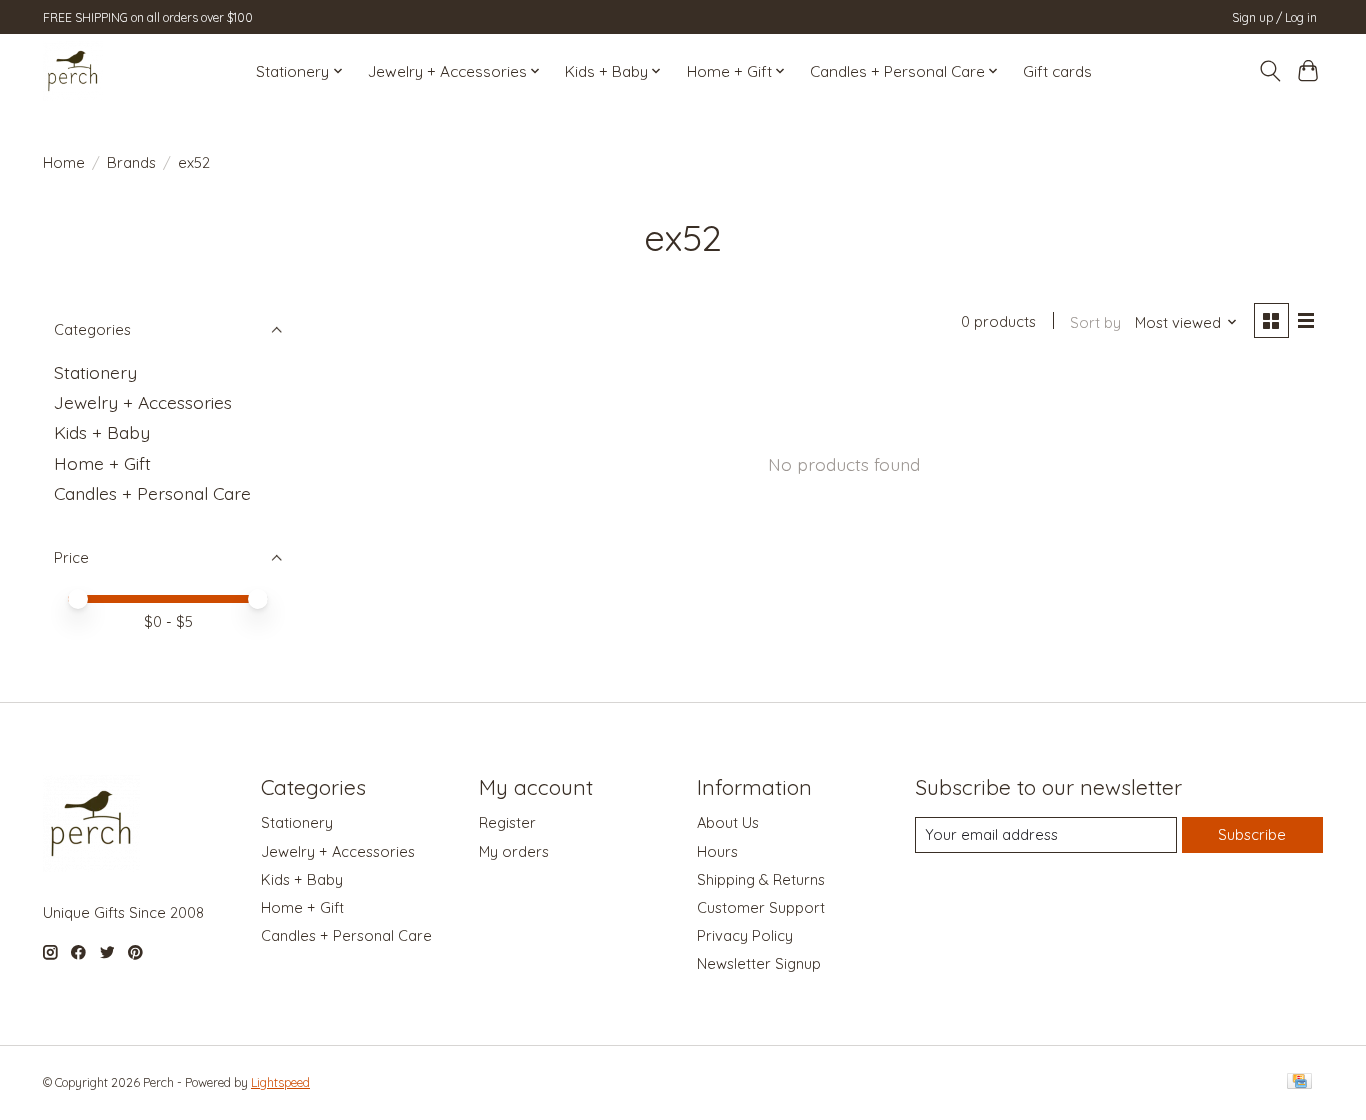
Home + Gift (102, 463)
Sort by (1095, 322)
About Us (728, 822)
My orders (514, 851)
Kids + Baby (102, 432)
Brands (131, 162)
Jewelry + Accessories (143, 402)
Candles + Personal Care (152, 493)
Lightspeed (280, 1082)
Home (64, 162)
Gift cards (1057, 71)
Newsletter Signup (759, 963)
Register (507, 822)
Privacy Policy (745, 935)
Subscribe (1252, 834)
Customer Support (761, 907)
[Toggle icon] (1269, 71)
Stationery (95, 372)
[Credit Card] (1299, 1082)
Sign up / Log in (1274, 17)
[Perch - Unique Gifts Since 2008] (73, 71)
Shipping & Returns (761, 879)
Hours (717, 851)
